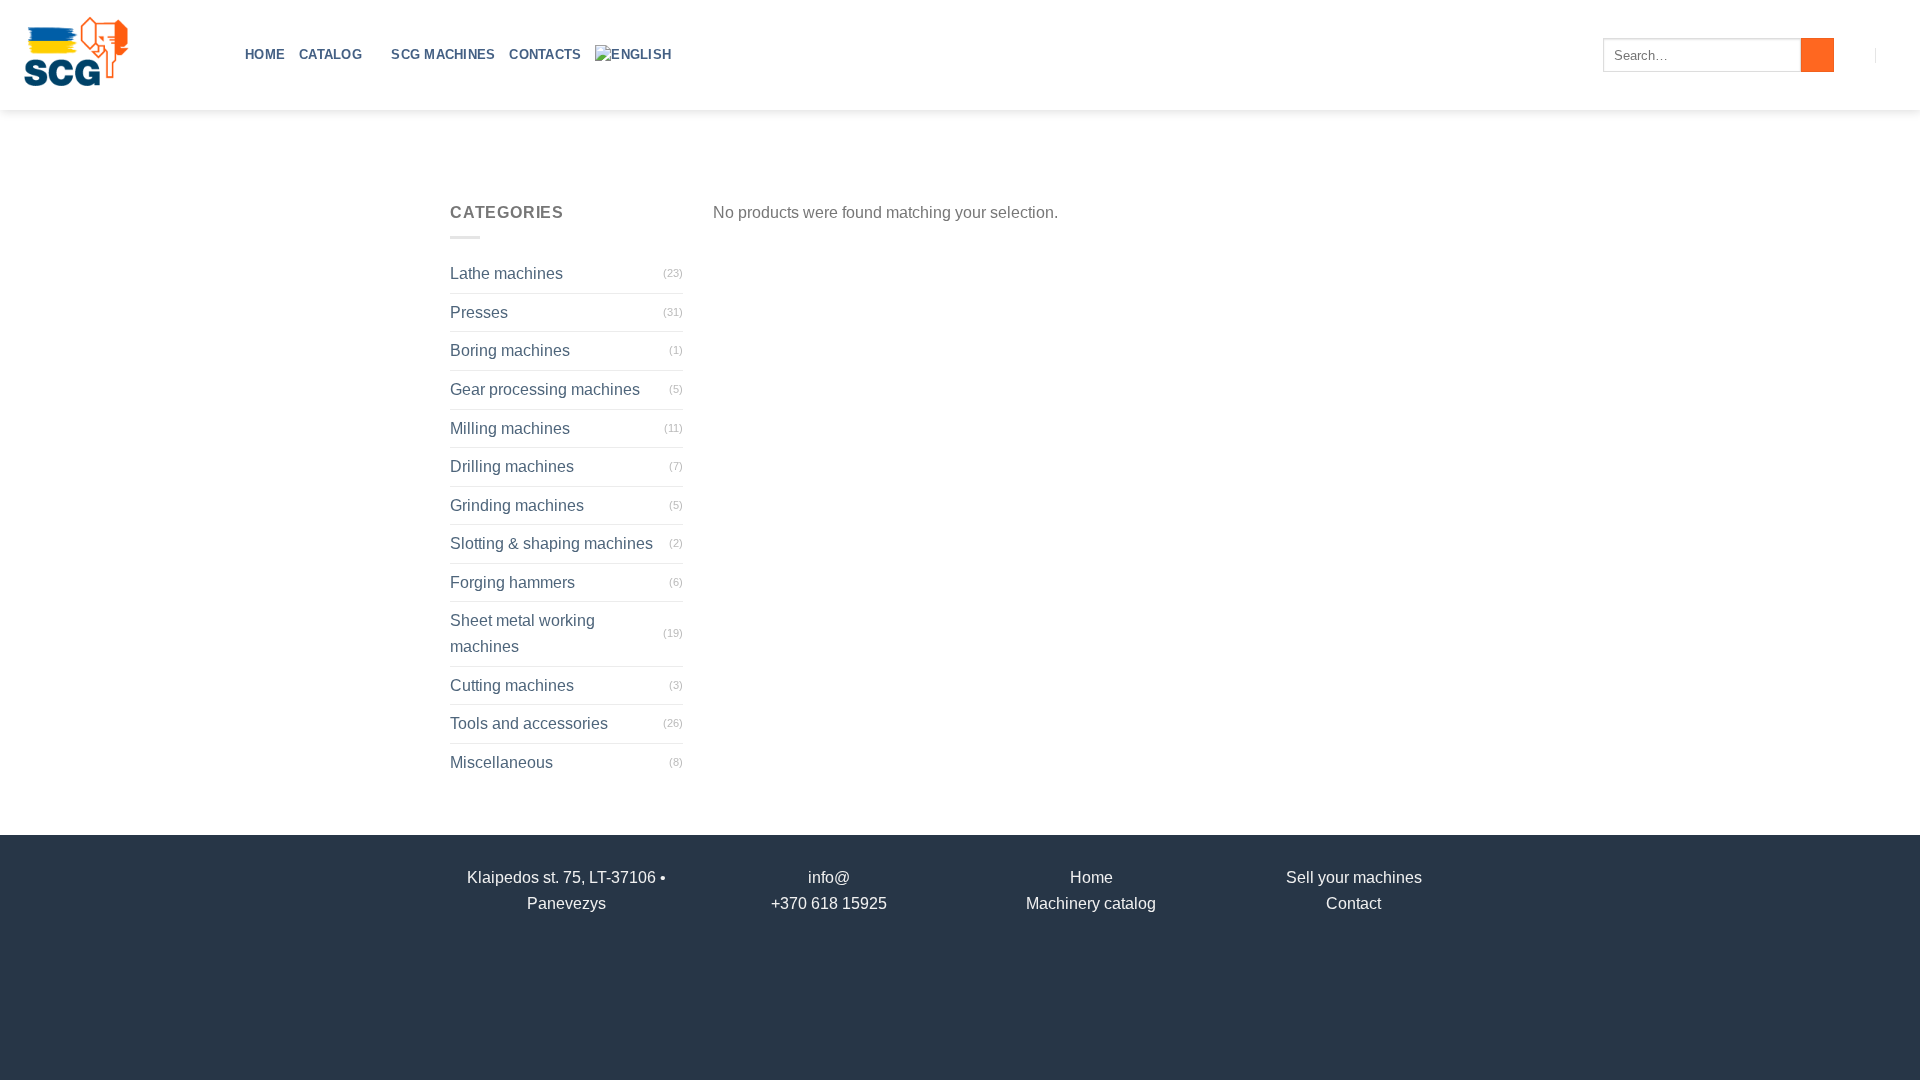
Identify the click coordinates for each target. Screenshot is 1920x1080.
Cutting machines (512, 685)
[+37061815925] (1896, 54)
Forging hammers (512, 582)
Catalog (330, 54)
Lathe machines (506, 273)
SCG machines (443, 54)
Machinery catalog (1091, 903)
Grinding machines (517, 505)
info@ (829, 877)
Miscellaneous (501, 762)
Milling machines (510, 428)
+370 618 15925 (829, 903)
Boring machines (510, 350)
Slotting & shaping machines (551, 543)
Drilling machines (512, 466)
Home (265, 54)
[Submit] (1817, 55)
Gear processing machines (545, 389)
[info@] (1856, 54)
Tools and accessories (529, 723)
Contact (1353, 903)
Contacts (545, 54)
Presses (479, 312)
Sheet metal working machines (522, 633)
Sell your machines (1354, 877)
